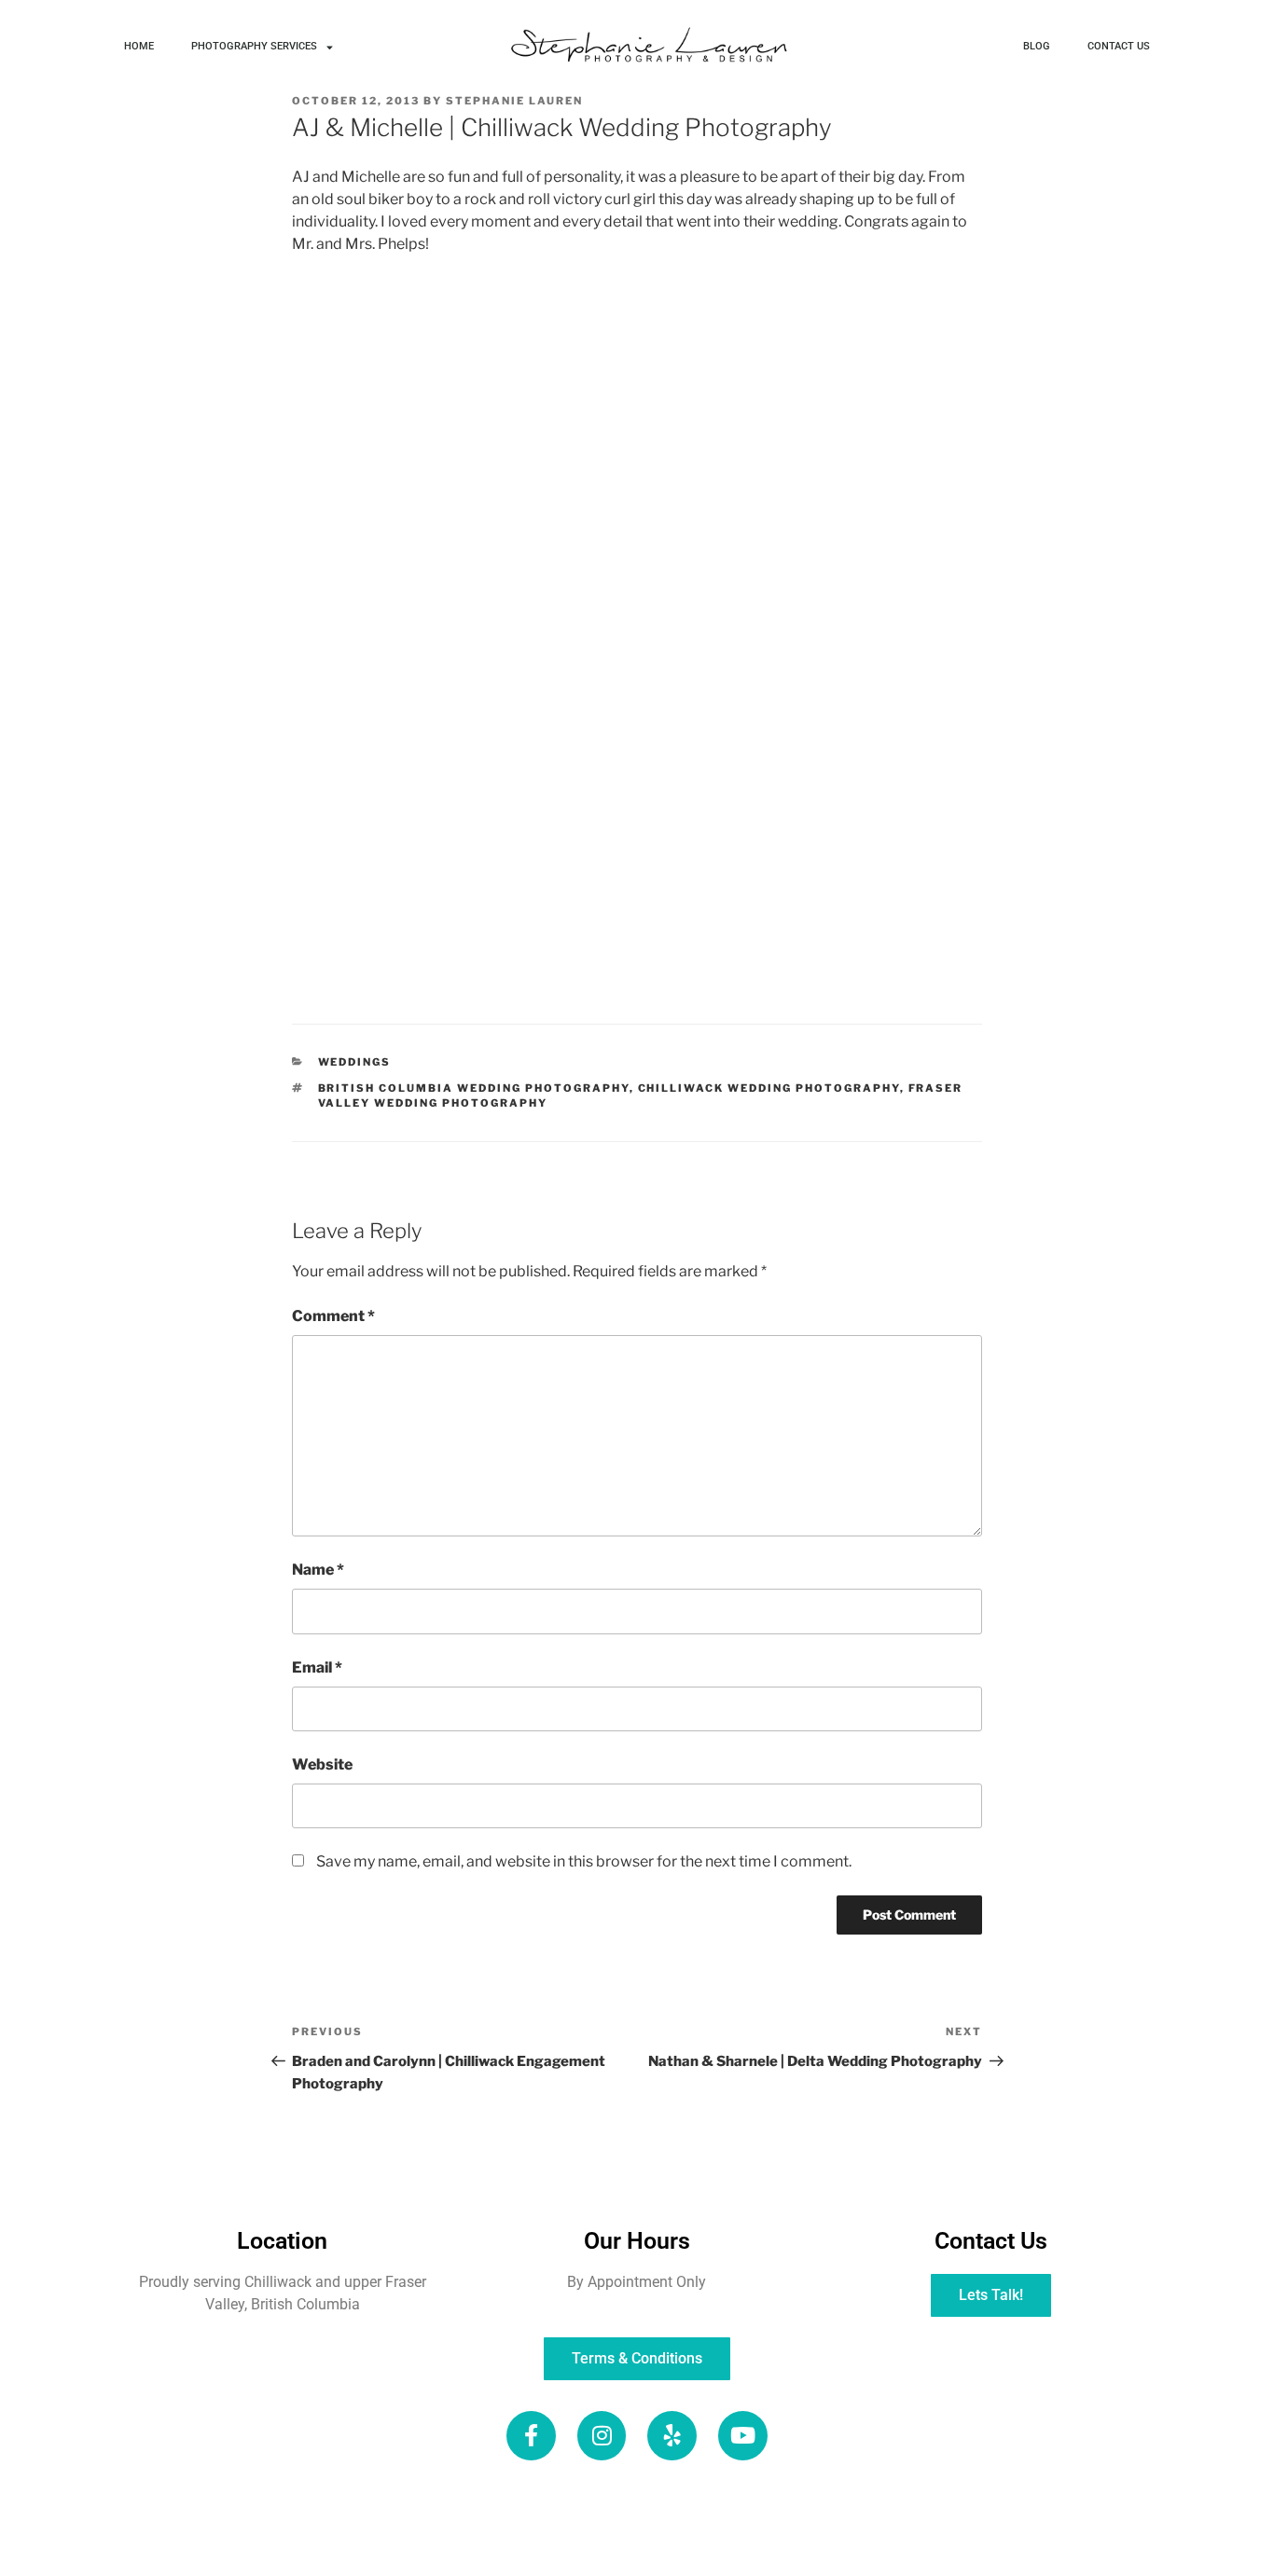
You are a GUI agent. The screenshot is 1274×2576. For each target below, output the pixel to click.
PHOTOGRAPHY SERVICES (254, 46)
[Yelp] (672, 2436)
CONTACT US (1119, 46)
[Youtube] (743, 2436)
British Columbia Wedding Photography (474, 1088)
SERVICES (702, 2501)
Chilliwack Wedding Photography (769, 1088)
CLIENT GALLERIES (369, 2545)
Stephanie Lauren (514, 101)
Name (318, 1570)
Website (322, 1764)
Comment (333, 1316)
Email (317, 1667)
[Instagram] (602, 2436)
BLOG (1037, 46)
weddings (355, 1062)
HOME (139, 46)
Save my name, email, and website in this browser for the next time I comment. (584, 1861)
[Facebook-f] (531, 2436)
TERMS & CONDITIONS (893, 2545)
